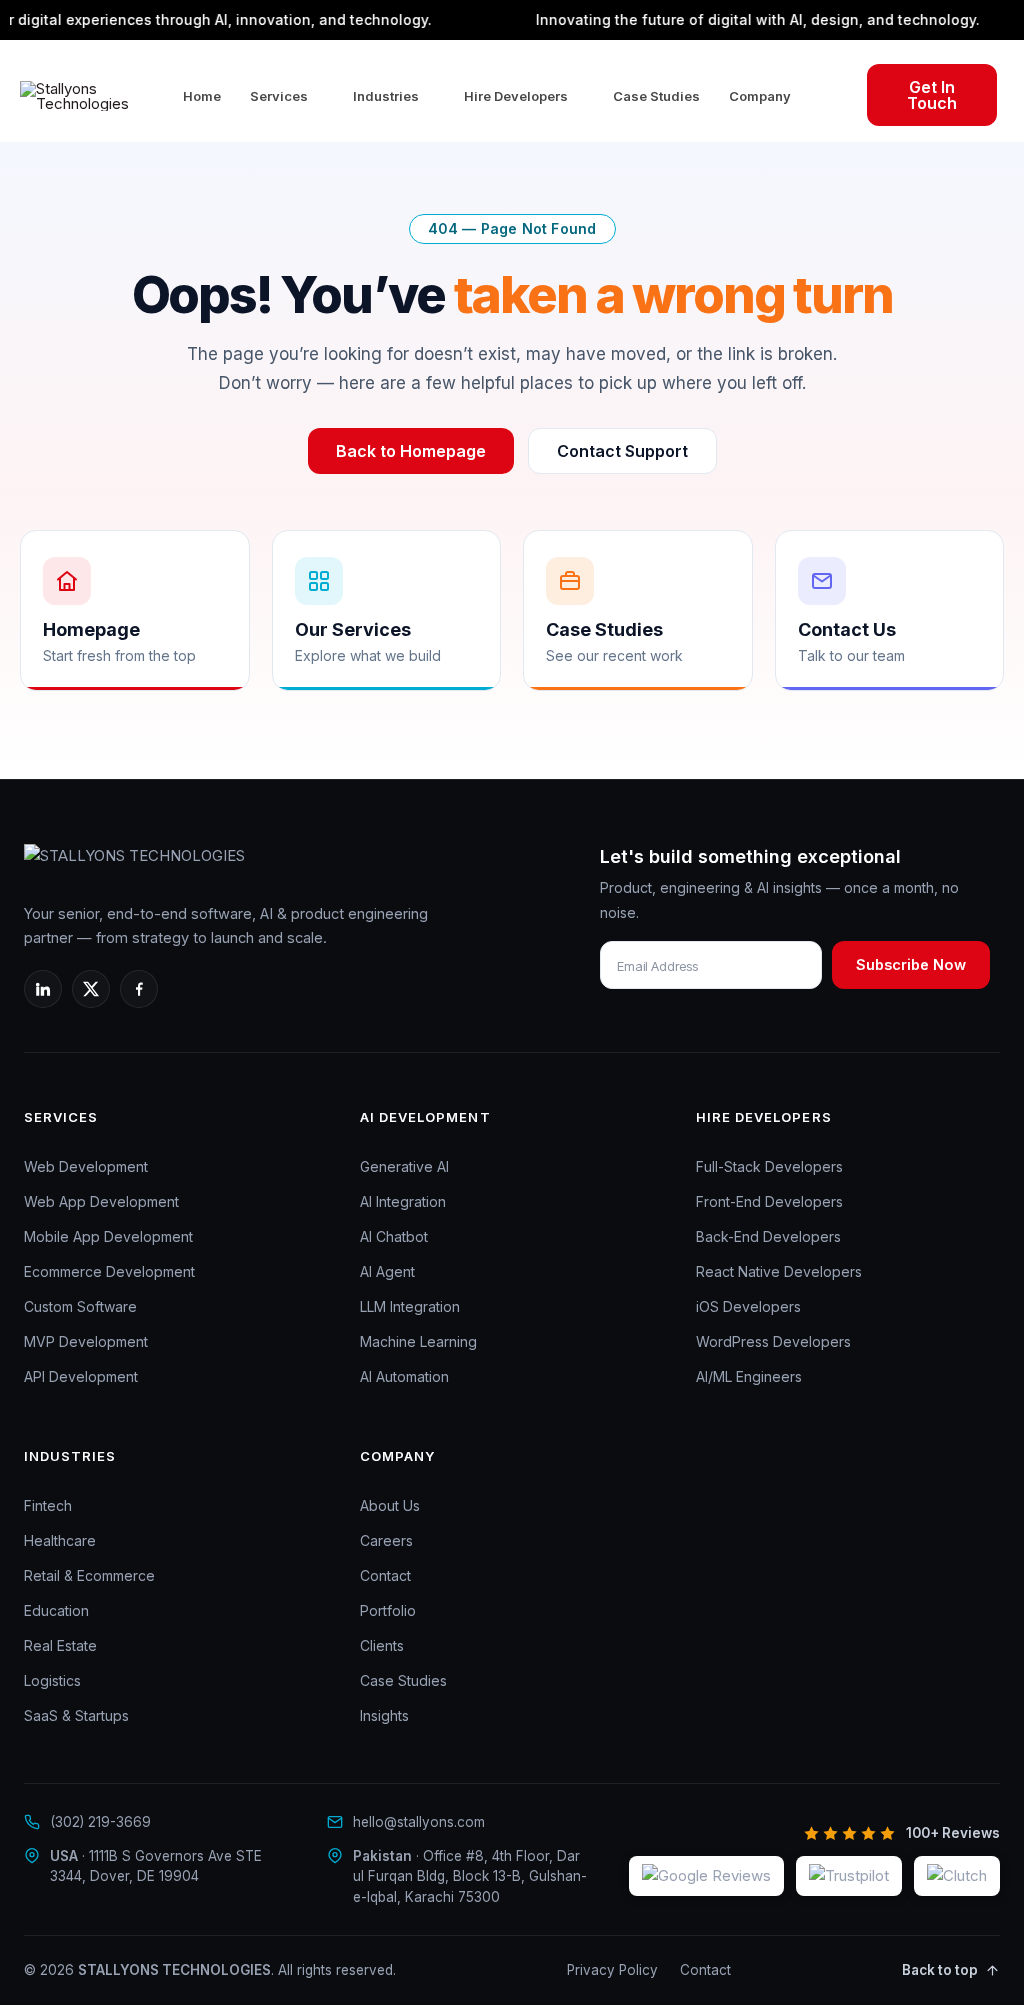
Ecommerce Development (109, 1271)
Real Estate (60, 1645)
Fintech (48, 1505)
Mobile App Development (108, 1236)
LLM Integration (410, 1306)
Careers (386, 1540)
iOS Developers (748, 1306)
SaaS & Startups (76, 1715)
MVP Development (86, 1341)
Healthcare (60, 1540)
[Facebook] (139, 989)
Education (56, 1610)
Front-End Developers (769, 1201)
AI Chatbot (394, 1236)
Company (760, 96)
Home (202, 96)
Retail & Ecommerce (89, 1575)
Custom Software (80, 1306)
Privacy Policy (612, 1970)
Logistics (52, 1680)
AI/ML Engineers (749, 1376)
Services (279, 96)
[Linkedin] (43, 989)
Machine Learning (418, 1341)
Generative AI (404, 1166)
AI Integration (403, 1201)
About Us (390, 1505)
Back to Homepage (411, 451)
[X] (91, 989)
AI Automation (404, 1376)
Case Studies (656, 96)
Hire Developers (516, 96)
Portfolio (388, 1610)
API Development (81, 1376)
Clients (382, 1645)
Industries (386, 96)
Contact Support (622, 451)
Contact (385, 1575)
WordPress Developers (773, 1341)
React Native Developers (779, 1271)
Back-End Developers (768, 1236)
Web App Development (101, 1201)
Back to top (940, 1970)
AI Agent (387, 1271)
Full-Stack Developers (769, 1166)
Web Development (86, 1166)
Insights (384, 1715)
